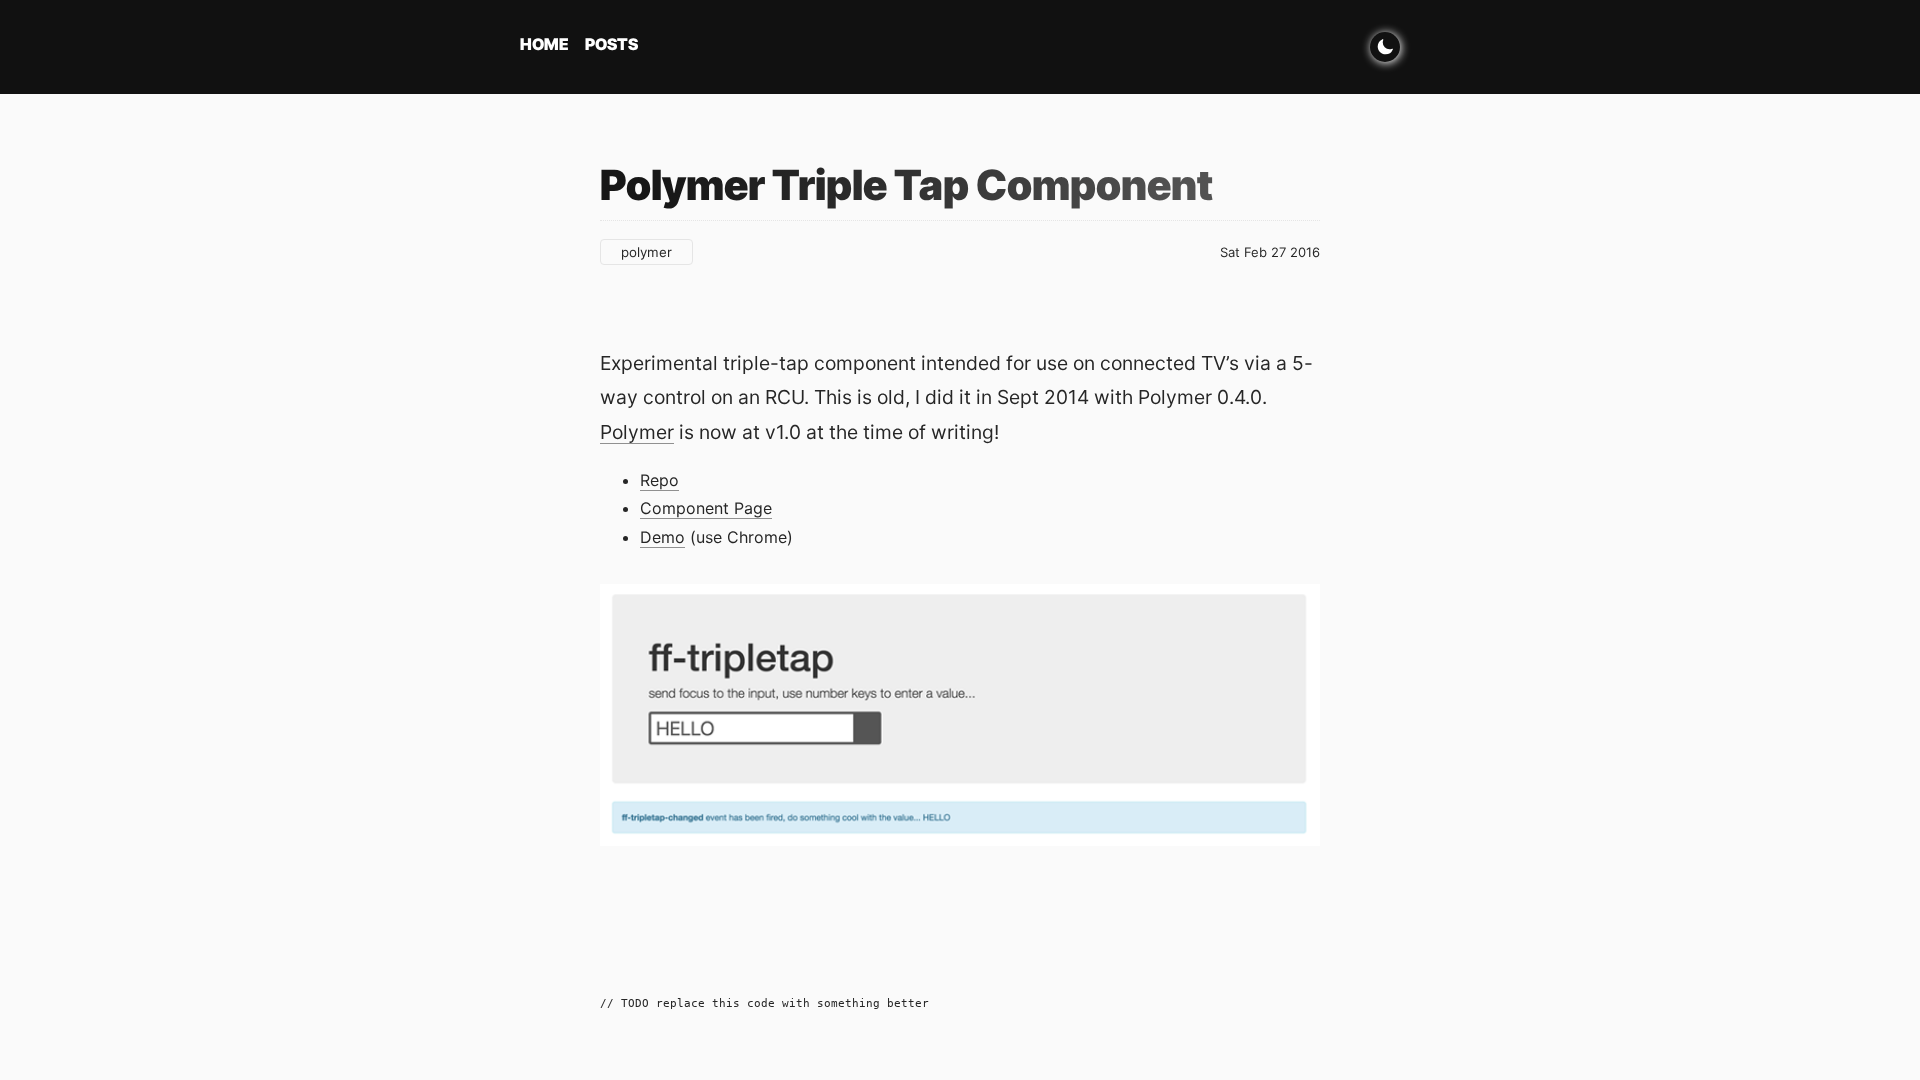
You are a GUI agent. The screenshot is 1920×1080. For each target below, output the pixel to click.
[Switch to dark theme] (1385, 47)
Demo (662, 537)
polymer (646, 252)
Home (544, 44)
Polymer (637, 432)
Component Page (706, 508)
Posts (611, 44)
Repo (659, 480)
